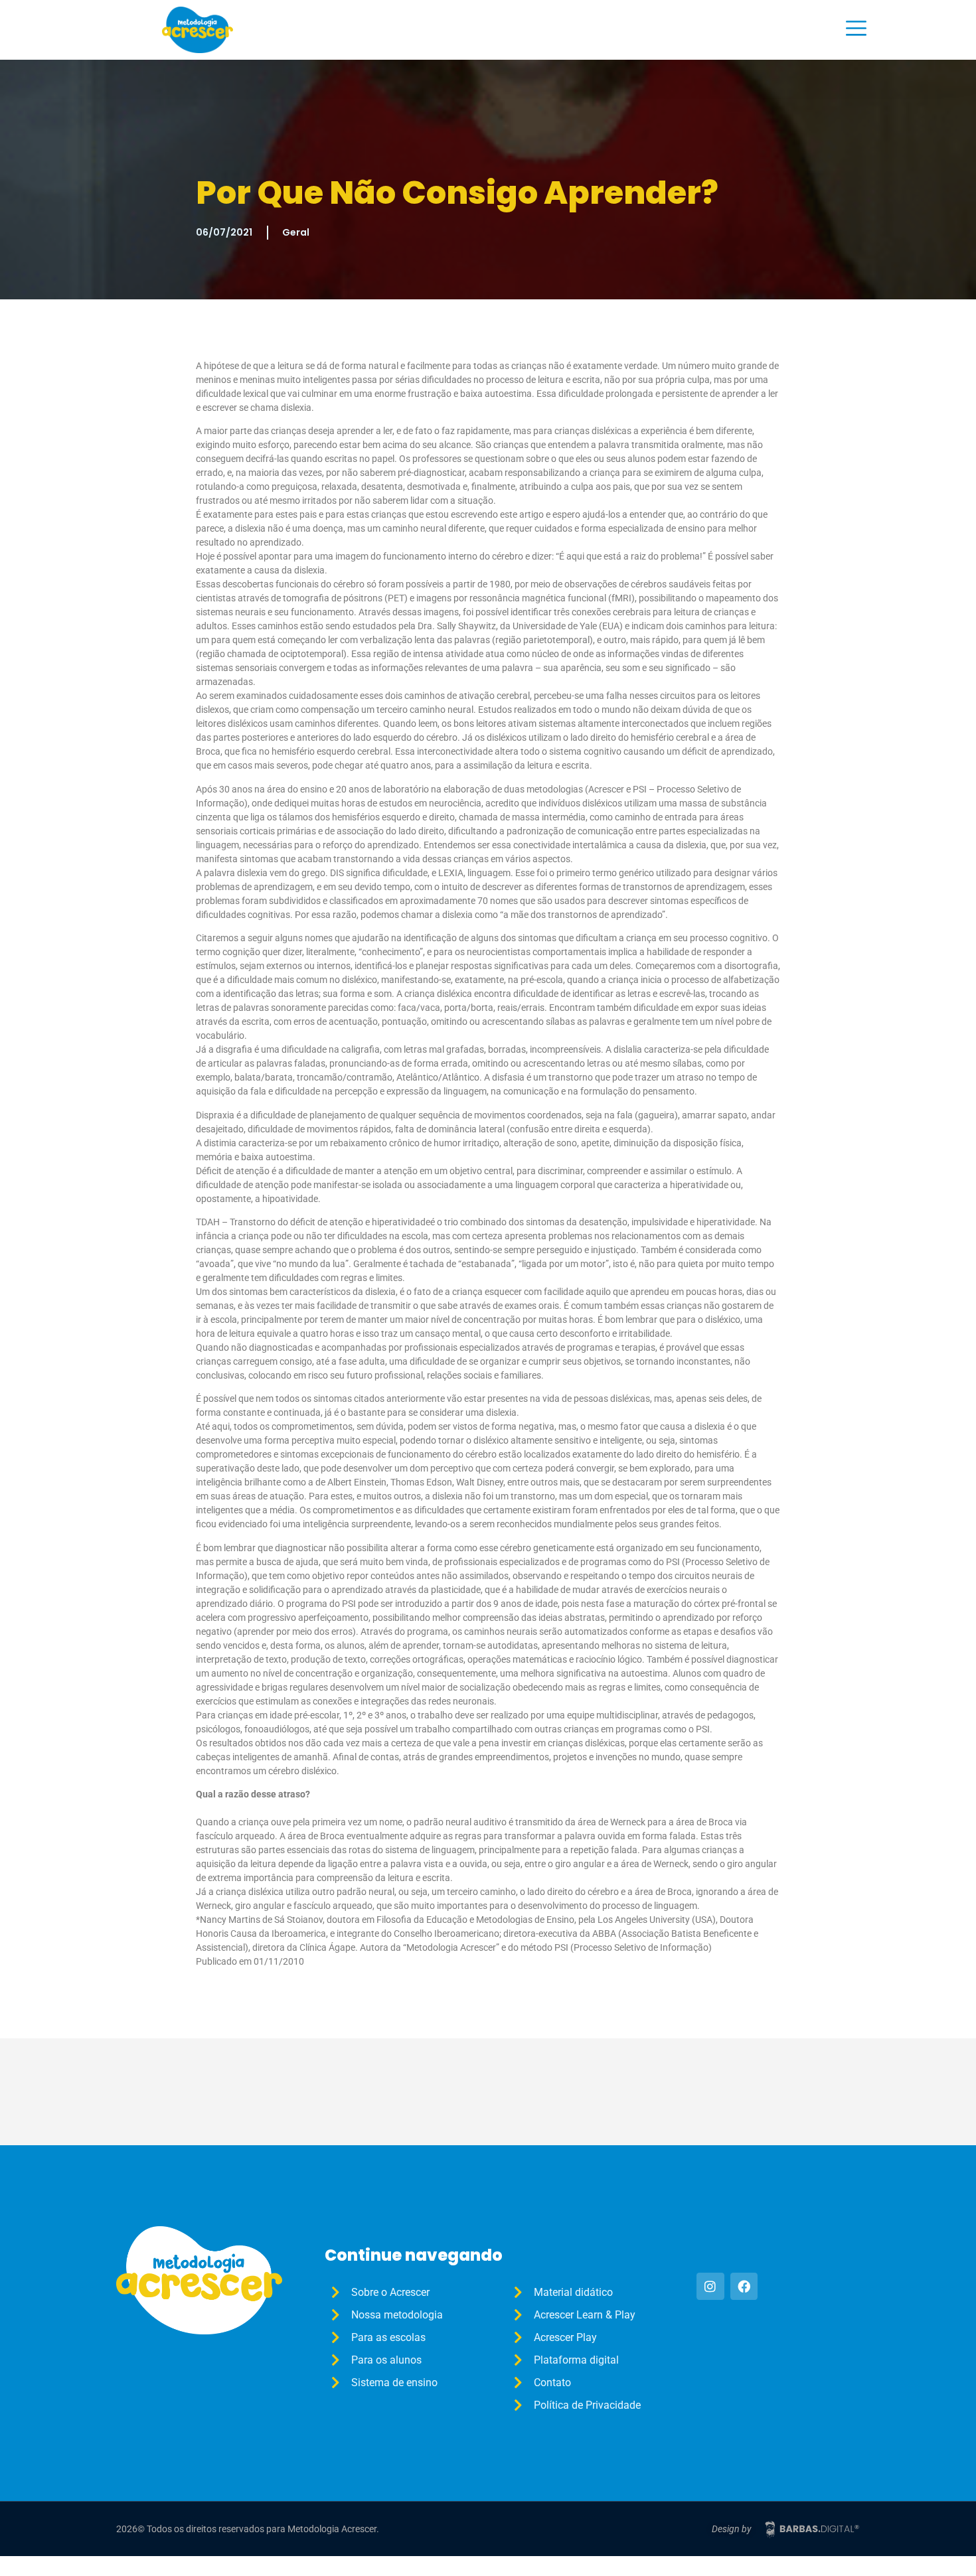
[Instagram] (710, 2287)
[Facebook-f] (744, 2287)
